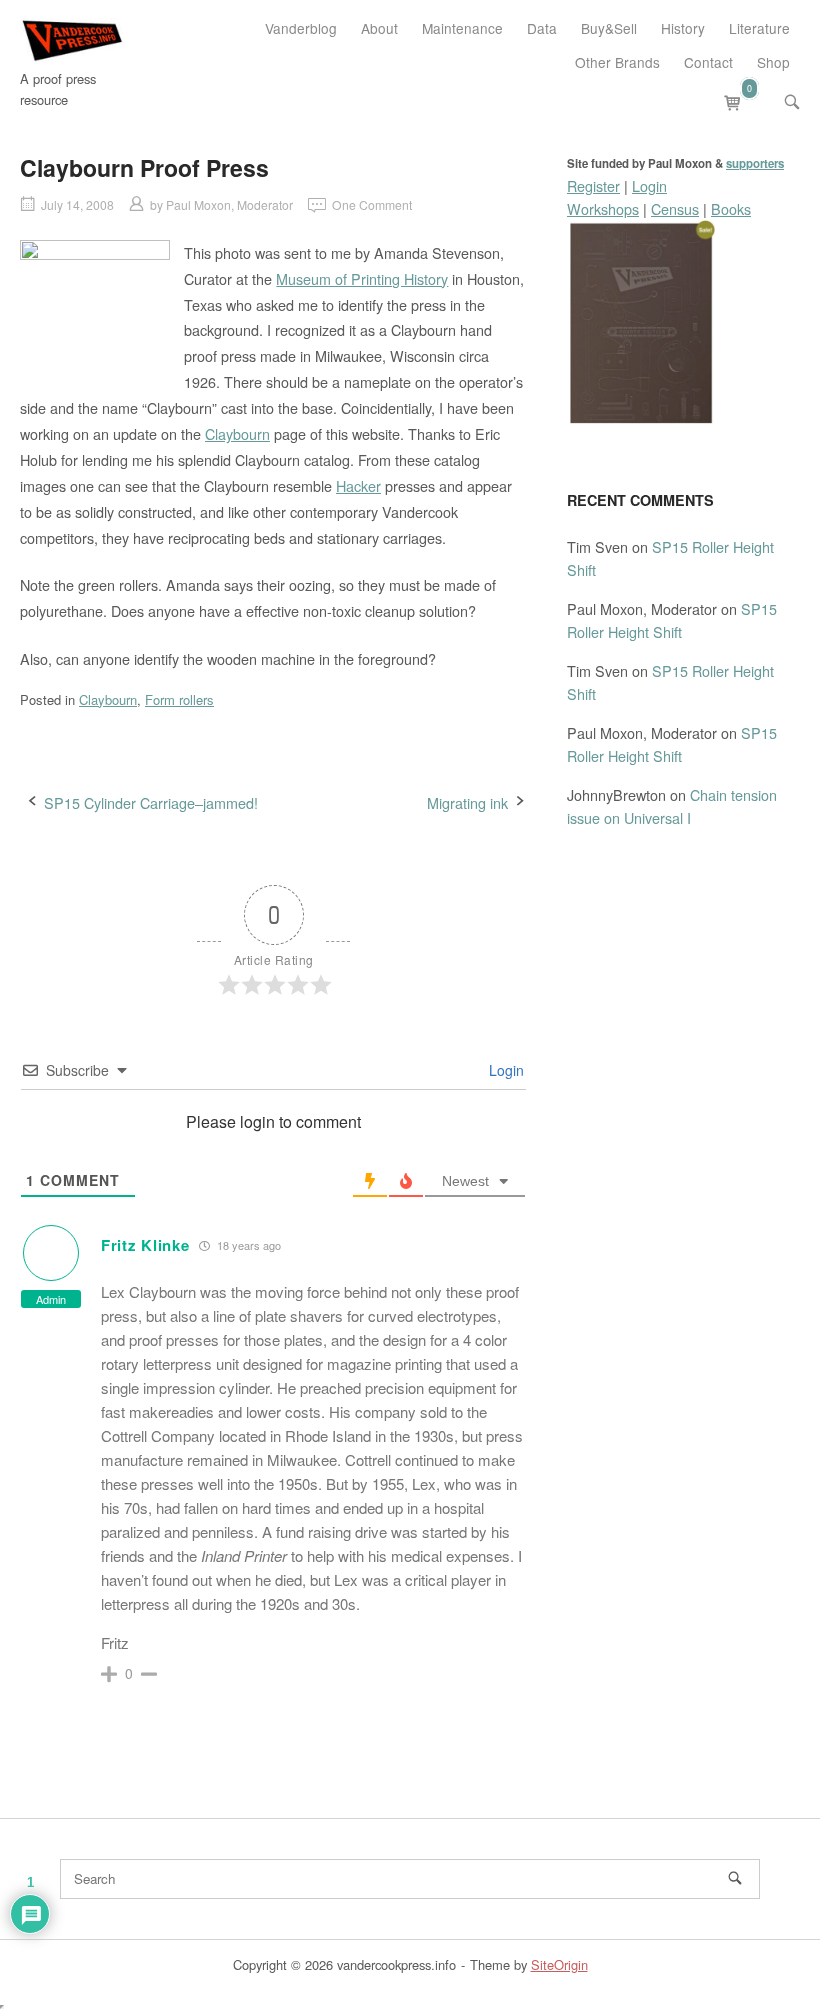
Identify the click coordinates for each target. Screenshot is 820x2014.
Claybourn (237, 433)
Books (731, 208)
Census (675, 208)
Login (504, 1070)
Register (593, 185)
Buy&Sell (609, 28)
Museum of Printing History (362, 278)
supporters (755, 163)
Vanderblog (301, 28)
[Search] (735, 1878)
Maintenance (462, 28)
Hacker (358, 485)
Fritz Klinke (145, 1245)
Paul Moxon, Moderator (229, 204)
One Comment (372, 204)
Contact (708, 62)
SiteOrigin (559, 1964)
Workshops (603, 208)
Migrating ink (467, 802)
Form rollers (179, 699)
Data (542, 28)
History (683, 28)
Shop (773, 62)
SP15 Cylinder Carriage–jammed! (151, 802)
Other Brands (617, 62)
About (379, 28)
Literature (759, 28)
